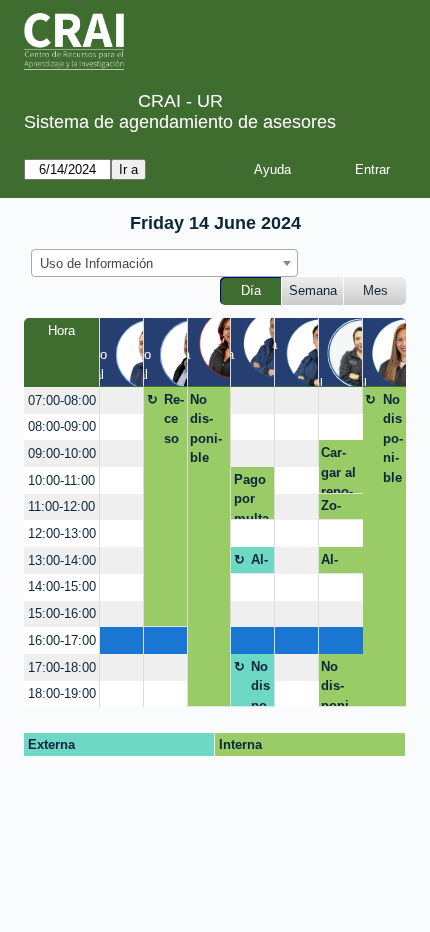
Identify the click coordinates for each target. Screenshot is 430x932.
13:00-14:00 (62, 560)
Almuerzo (261, 563)
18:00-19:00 (62, 693)
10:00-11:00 (61, 480)
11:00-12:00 (61, 506)
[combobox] (164, 263)
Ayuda (272, 169)
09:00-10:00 (62, 453)
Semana (313, 290)
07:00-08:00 (62, 400)
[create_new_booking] (121, 400)
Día (251, 290)
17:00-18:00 (62, 667)
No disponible (206, 429)
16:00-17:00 (62, 640)
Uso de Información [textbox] (96, 263)
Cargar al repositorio (338, 469)
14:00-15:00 (62, 586)
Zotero (333, 509)
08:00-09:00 (62, 426)
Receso (174, 419)
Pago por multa (251, 496)
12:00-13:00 (62, 533)
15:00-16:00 (62, 613)
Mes (375, 290)
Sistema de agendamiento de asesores (180, 122)
